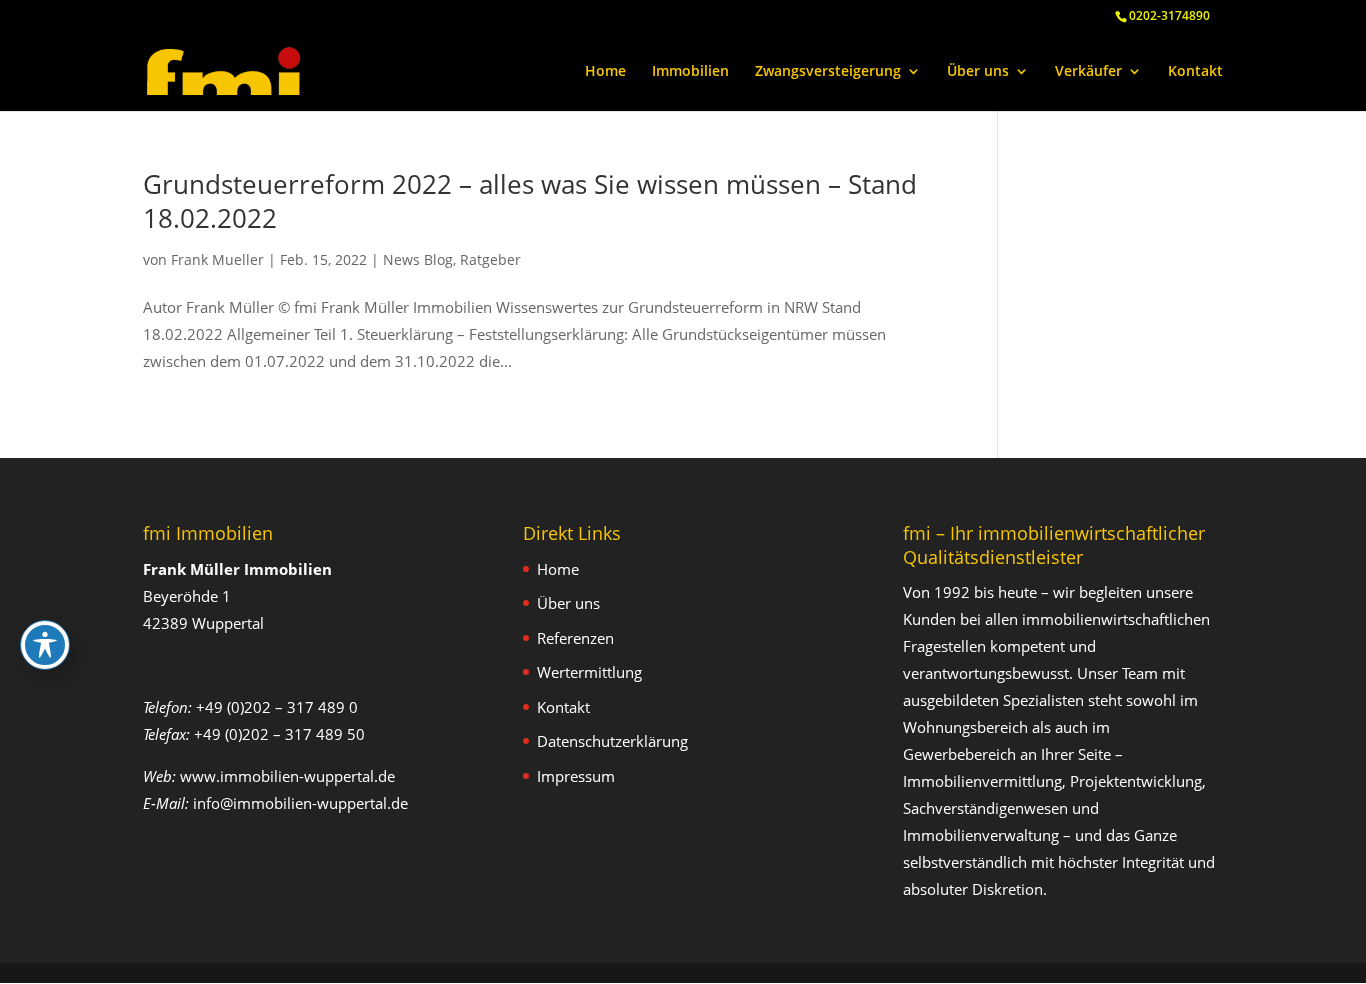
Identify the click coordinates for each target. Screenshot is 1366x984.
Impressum (576, 776)
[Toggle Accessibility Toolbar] (45, 645)
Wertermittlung (589, 672)
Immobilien (690, 72)
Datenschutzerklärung (612, 741)
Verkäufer (1088, 72)
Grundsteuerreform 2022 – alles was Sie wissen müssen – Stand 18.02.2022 (530, 201)
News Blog (418, 259)
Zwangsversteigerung (828, 72)
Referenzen (575, 638)
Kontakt (1195, 72)
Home (605, 72)
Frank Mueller (217, 259)
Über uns (978, 72)
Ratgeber (490, 259)
